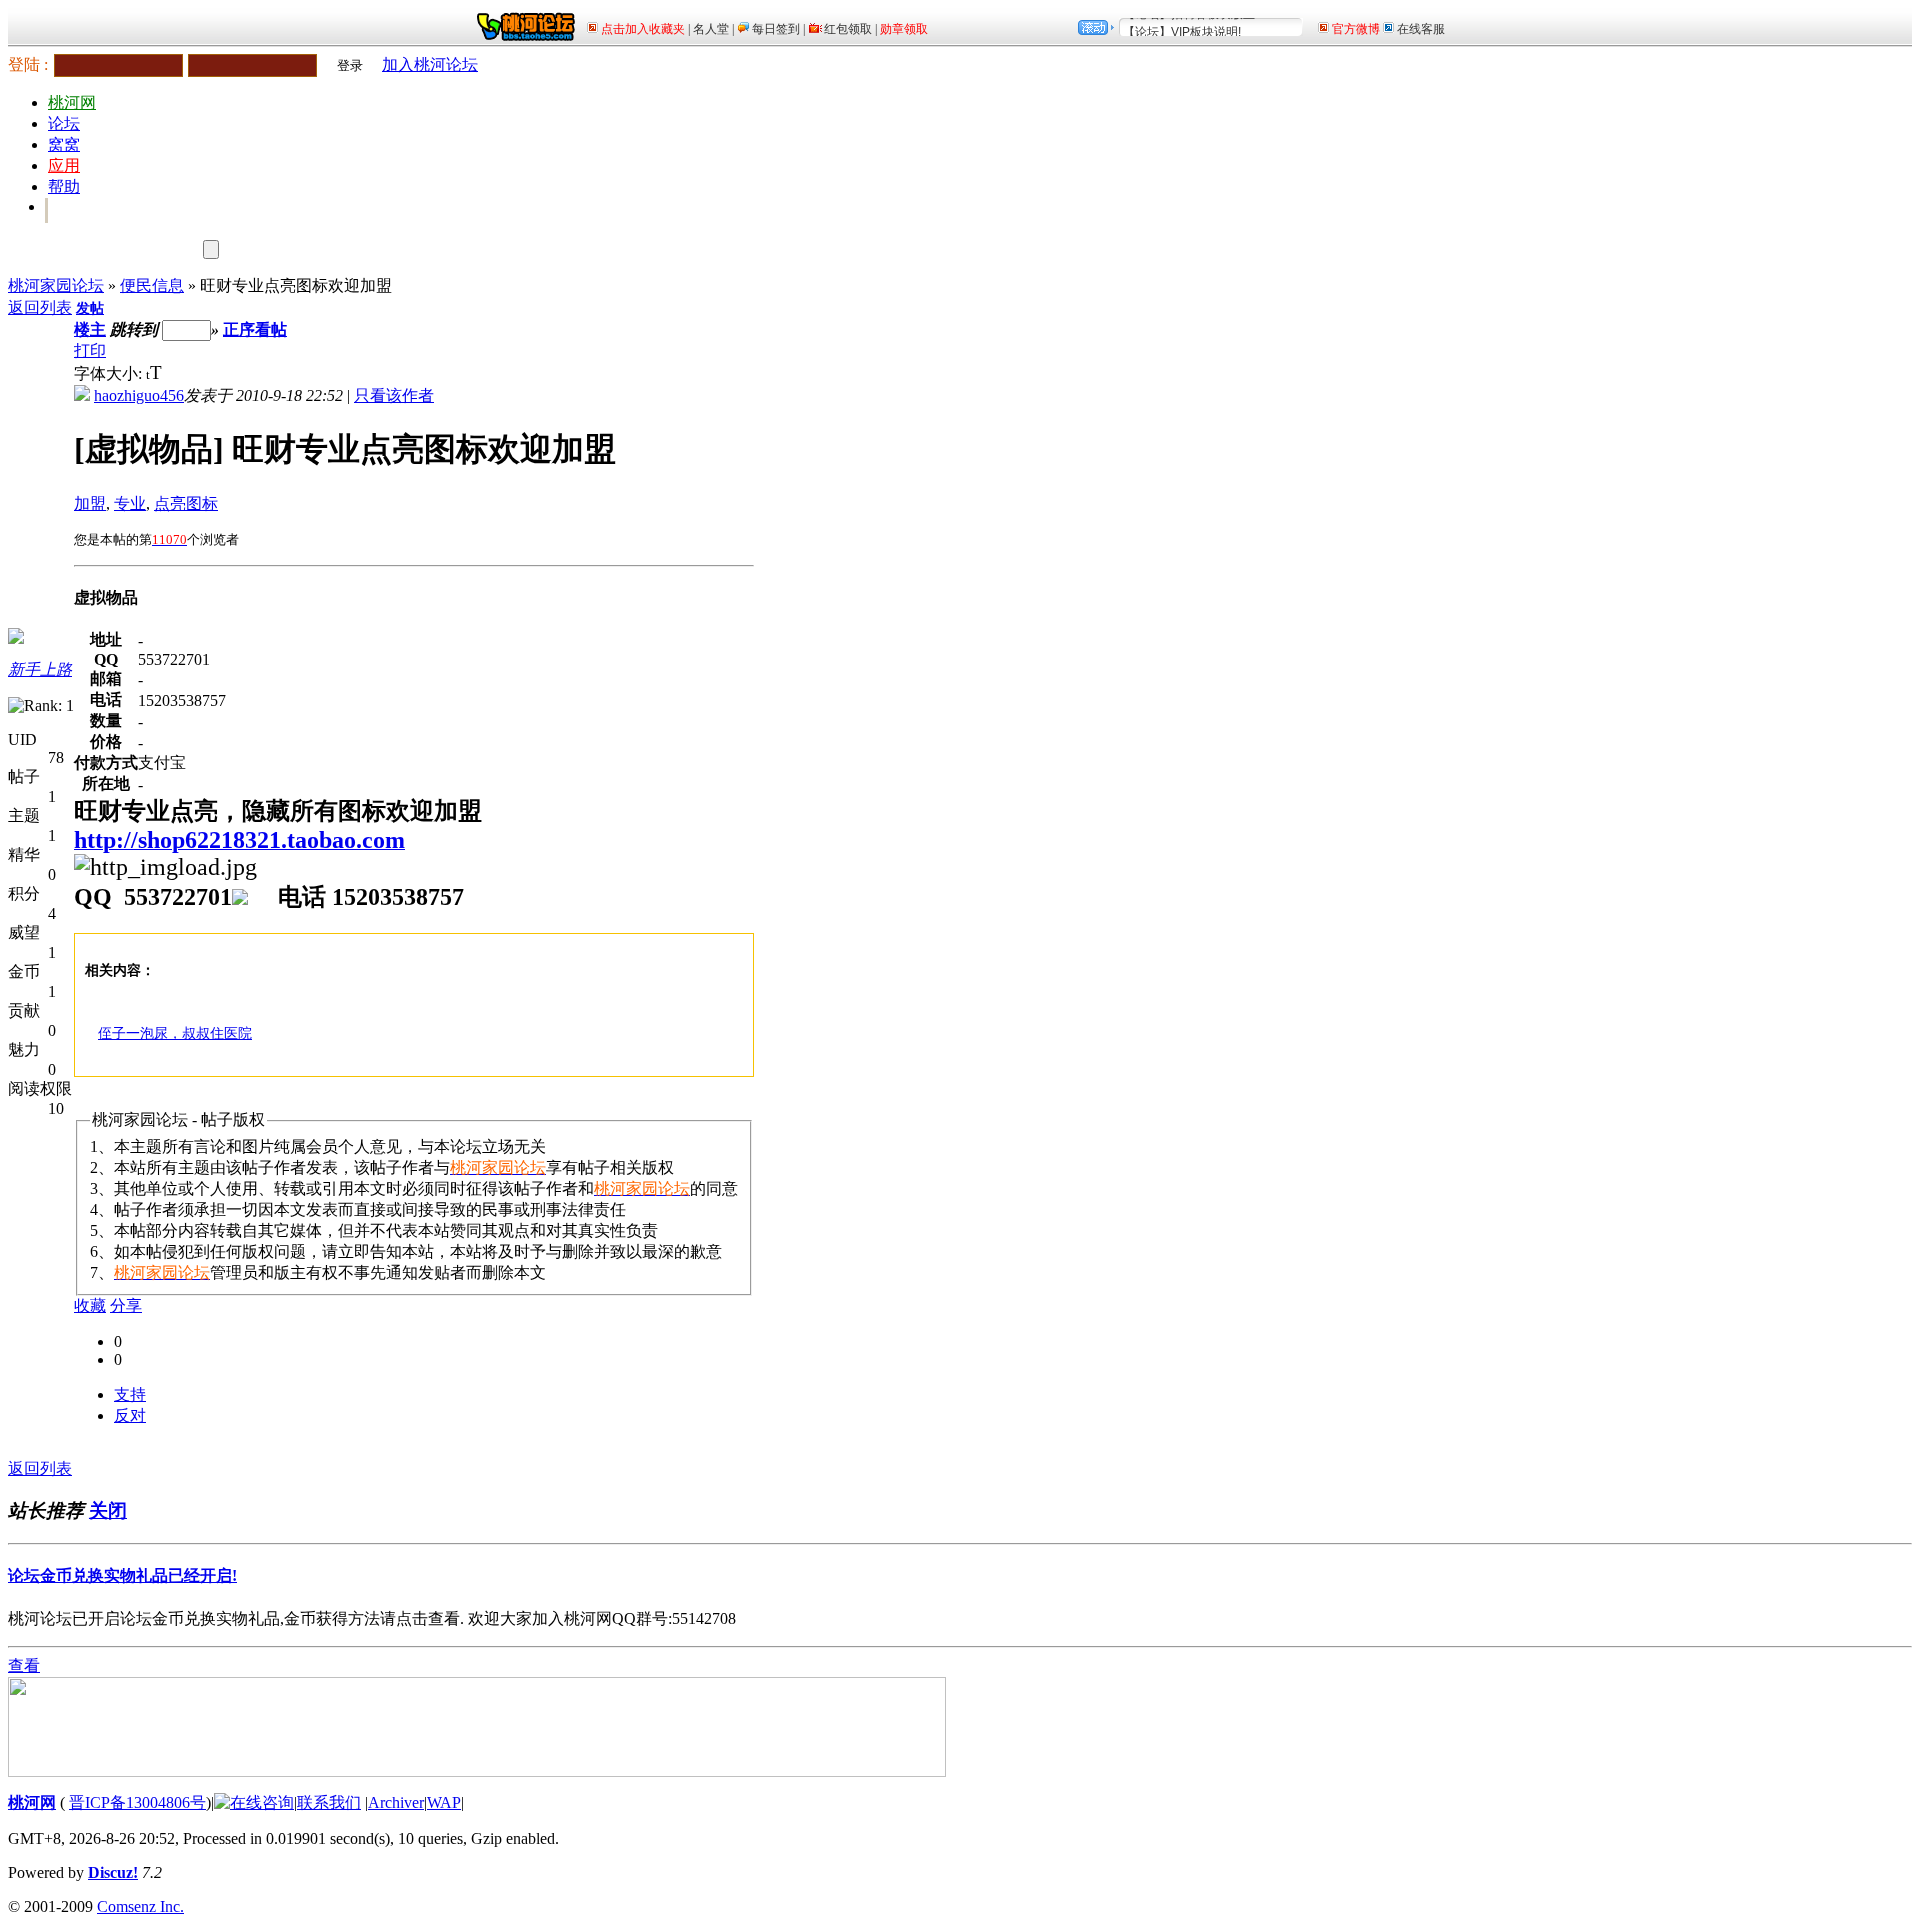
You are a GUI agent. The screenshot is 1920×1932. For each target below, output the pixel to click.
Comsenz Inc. (140, 1906)
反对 (130, 1415)
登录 (350, 65)
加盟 (90, 503)
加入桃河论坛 (430, 64)
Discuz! (113, 1872)
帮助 (64, 186)
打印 (90, 350)
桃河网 (72, 102)
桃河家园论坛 (56, 285)
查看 (24, 1665)
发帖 (90, 308)
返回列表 (40, 307)
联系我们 (329, 1802)
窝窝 (64, 144)
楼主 (90, 329)
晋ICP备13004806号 (137, 1802)
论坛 (64, 123)
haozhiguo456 (139, 395)
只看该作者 (394, 395)
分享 (126, 1305)
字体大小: (110, 373)
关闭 (108, 1510)
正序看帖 (255, 329)
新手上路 (40, 669)
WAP (444, 1802)
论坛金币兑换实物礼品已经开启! (122, 1575)
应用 (64, 165)
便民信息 (152, 285)
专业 (130, 503)
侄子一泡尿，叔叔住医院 (175, 1033)
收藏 (90, 1305)
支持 (130, 1394)
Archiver (396, 1802)
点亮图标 (186, 503)
